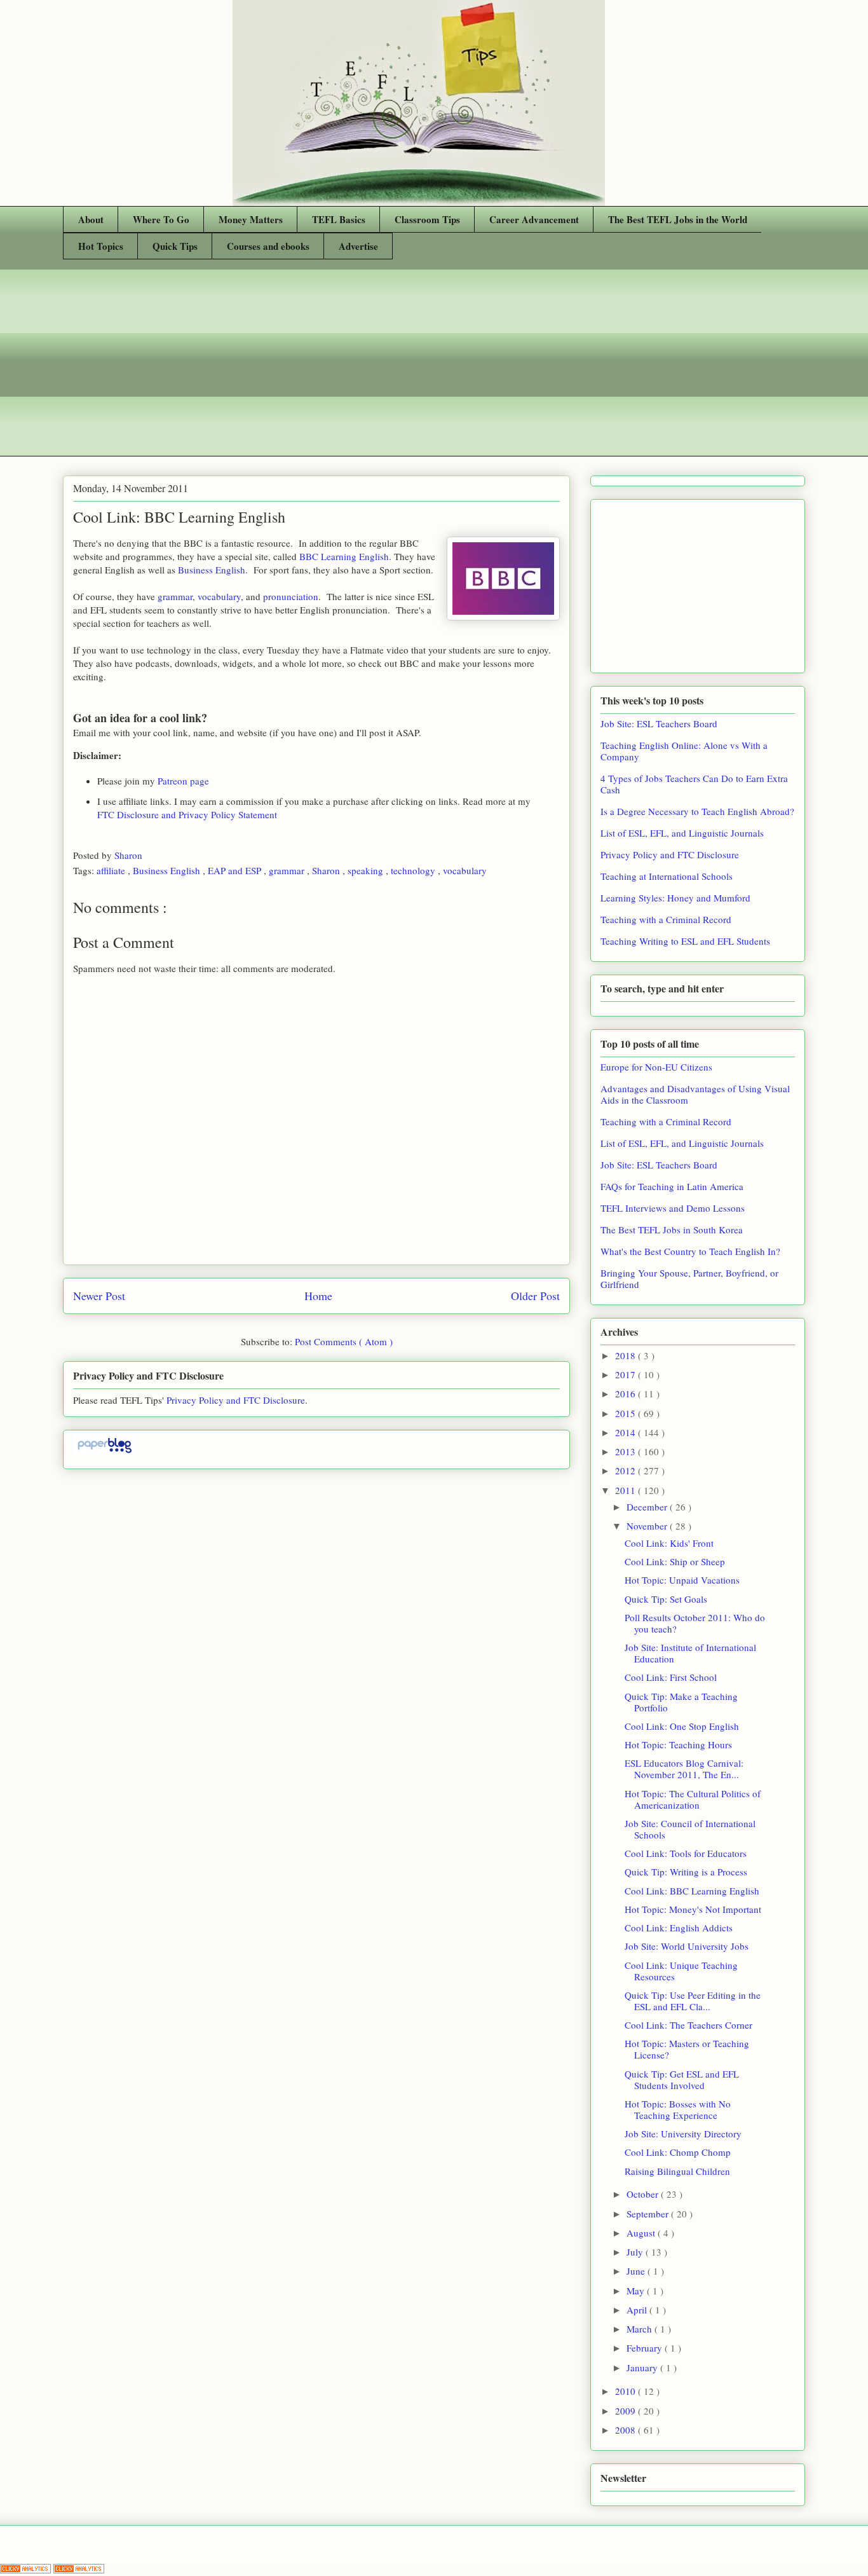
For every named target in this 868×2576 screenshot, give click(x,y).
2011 (627, 1490)
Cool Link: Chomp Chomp (678, 2152)
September (649, 2214)
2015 (627, 1413)
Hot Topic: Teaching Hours (678, 1744)
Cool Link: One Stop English (682, 1726)
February (646, 2348)
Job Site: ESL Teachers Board (659, 723)
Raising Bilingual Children (677, 2171)
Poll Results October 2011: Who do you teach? (695, 1623)
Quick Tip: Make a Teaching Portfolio (681, 1702)
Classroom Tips (427, 219)
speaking (367, 870)
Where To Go (161, 219)
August (642, 2233)
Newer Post (99, 1296)
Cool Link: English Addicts (679, 1928)
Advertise (358, 246)
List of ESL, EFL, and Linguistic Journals (682, 833)
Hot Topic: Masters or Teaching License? (687, 2049)
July (636, 2252)
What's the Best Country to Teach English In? (690, 1251)
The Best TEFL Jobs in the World (678, 219)
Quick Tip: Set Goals (666, 1599)
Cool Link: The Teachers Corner (688, 2025)
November (648, 1526)
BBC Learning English (344, 556)
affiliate (112, 870)
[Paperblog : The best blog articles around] (105, 1452)
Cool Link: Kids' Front (669, 1543)
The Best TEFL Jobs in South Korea (672, 1230)
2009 (627, 2411)
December (648, 1507)
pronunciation (291, 596)
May (637, 2291)
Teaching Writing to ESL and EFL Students (685, 941)
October (644, 2194)
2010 (627, 2391)
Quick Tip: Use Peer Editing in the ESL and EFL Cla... (693, 2001)
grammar (175, 596)
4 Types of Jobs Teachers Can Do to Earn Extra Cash (694, 784)
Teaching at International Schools (667, 876)
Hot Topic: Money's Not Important (693, 1909)
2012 (627, 1470)
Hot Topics (101, 246)
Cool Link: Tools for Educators (686, 1853)
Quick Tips (175, 246)
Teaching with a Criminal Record (666, 919)
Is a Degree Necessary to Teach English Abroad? (697, 811)
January (643, 2367)
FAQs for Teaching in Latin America (672, 1186)
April (638, 2310)
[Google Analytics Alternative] (27, 2570)
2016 (627, 1394)
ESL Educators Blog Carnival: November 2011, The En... (684, 1769)
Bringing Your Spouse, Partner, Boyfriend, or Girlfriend (689, 1278)
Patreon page (183, 781)
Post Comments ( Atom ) (344, 1341)
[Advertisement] (434, 367)
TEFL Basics (339, 219)
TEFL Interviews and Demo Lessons (673, 1208)
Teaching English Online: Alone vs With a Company (684, 751)
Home (318, 1296)
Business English (212, 570)
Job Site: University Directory (683, 2134)
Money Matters (251, 219)
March (641, 2329)
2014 (627, 1432)
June (637, 2271)
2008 (627, 2430)
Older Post (535, 1296)
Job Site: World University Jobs (687, 1946)
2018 (627, 1355)
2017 (627, 1374)
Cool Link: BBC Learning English (692, 1891)
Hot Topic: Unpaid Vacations (682, 1580)
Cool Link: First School (671, 1677)
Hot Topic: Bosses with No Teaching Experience (678, 2109)
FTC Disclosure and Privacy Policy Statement (187, 814)
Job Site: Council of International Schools (690, 1829)
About (91, 219)
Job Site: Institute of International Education (690, 1653)
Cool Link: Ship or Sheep (675, 1561)
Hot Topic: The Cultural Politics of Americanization (693, 1799)
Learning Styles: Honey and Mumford (675, 898)
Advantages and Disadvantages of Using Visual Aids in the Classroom (695, 1094)
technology (414, 870)
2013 (627, 1451)
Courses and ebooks (268, 246)
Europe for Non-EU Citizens (656, 1067)
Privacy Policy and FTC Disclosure (236, 1400)
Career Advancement (534, 219)
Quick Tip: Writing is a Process (686, 1872)
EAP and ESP (236, 870)
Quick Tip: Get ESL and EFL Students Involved (682, 2079)
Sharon (130, 855)
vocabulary (219, 596)
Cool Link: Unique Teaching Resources (681, 1971)
